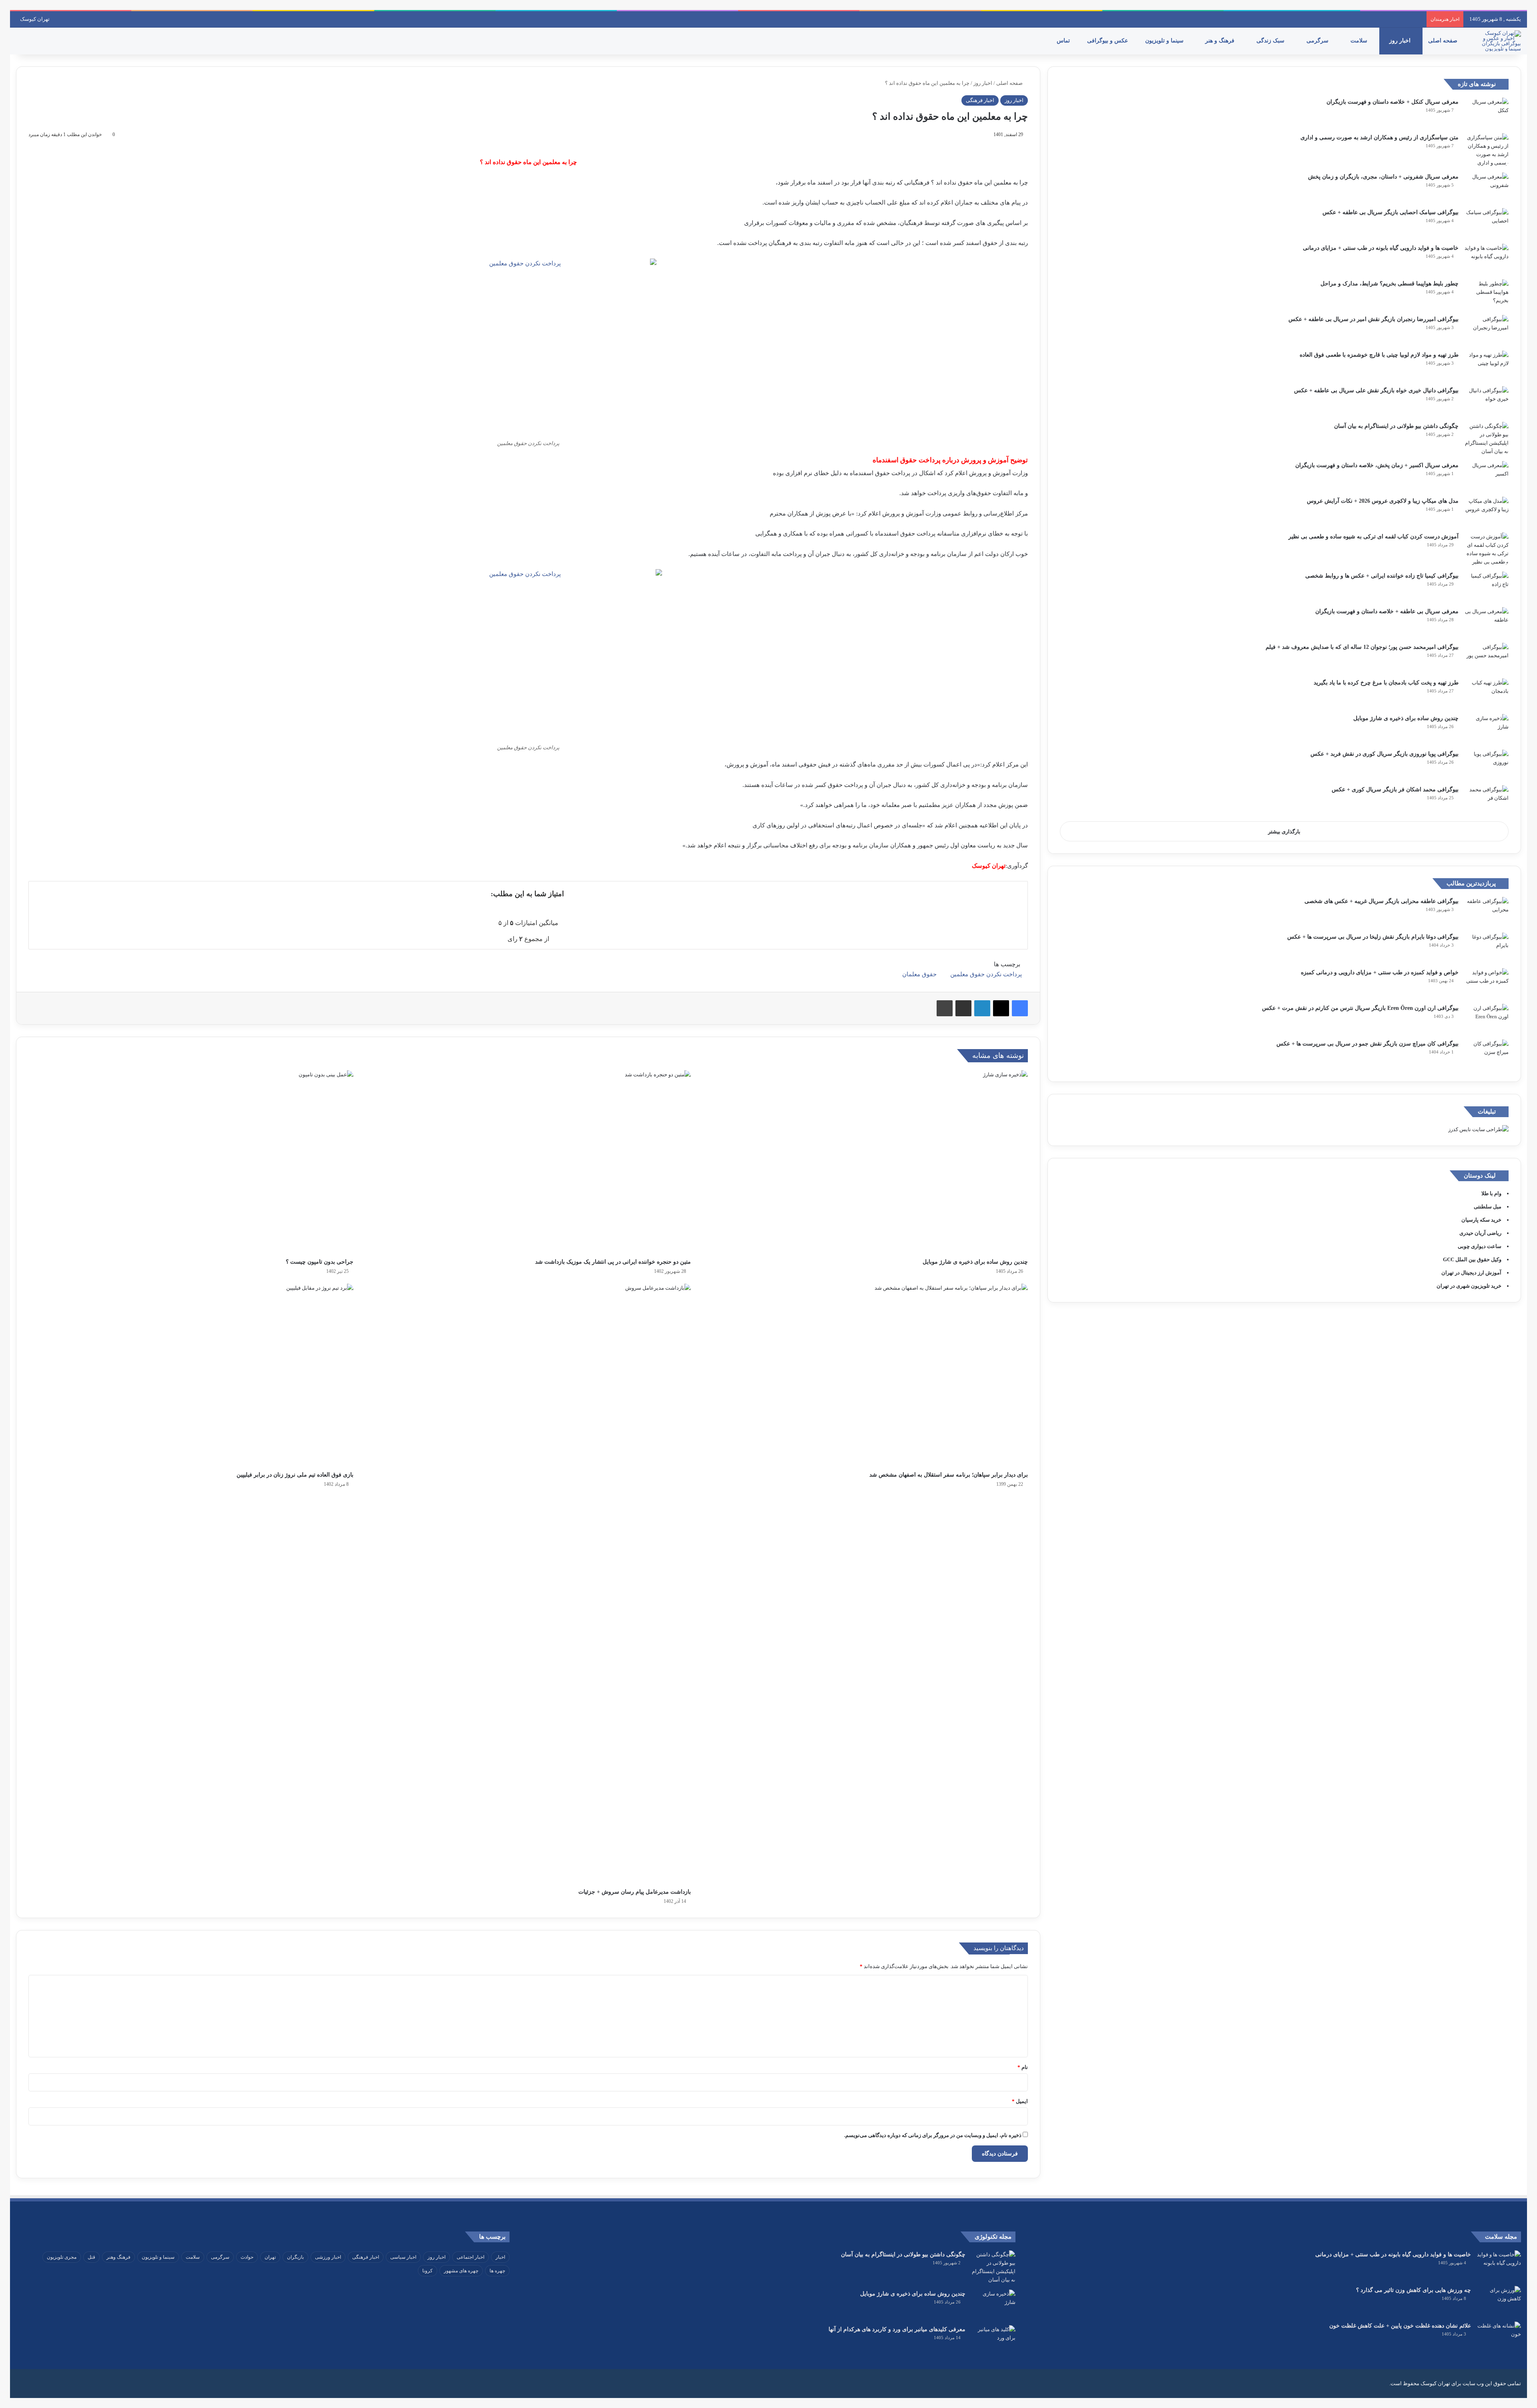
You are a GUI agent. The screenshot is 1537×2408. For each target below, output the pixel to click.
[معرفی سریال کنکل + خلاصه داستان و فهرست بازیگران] (1487, 113)
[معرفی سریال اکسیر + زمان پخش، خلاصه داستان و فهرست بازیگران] (1487, 476)
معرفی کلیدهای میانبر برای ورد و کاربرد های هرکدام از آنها (897, 2329)
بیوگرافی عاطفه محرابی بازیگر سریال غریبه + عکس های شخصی (1381, 901)
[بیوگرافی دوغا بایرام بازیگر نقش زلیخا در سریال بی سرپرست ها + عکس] (1487, 948)
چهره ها (497, 2271)
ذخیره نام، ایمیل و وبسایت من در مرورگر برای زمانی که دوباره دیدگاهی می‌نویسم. (933, 2135)
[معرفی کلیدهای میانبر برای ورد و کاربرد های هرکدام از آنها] (993, 2340)
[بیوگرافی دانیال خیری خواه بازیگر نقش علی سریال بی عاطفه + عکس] (1487, 401)
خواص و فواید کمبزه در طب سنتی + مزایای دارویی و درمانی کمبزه (1380, 972)
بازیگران (295, 2257)
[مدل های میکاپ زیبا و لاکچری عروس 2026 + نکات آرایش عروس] (1487, 512)
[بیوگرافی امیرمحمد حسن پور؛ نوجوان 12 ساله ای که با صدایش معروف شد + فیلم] (1487, 658)
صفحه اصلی (1444, 41)
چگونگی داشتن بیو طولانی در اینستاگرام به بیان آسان (1396, 426)
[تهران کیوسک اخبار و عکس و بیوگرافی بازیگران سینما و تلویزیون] (1499, 41)
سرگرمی (1318, 41)
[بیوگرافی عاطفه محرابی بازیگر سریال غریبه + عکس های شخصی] (1487, 912)
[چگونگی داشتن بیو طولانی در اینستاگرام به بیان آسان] (1487, 439)
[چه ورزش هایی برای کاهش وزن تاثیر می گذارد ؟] (1499, 2301)
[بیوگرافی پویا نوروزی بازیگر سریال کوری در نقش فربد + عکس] (1487, 765)
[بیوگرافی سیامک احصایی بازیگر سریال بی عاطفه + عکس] (1487, 223)
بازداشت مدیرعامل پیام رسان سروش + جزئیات (635, 1892)
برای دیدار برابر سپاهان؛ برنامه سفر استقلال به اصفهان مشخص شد (949, 1475)
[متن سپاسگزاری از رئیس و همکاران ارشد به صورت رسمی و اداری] (1487, 150)
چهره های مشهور (461, 2271)
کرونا (427, 2271)
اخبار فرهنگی (980, 100)
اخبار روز (1401, 41)
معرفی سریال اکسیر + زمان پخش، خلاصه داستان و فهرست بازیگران (1377, 465)
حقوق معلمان (919, 974)
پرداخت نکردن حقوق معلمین (986, 974)
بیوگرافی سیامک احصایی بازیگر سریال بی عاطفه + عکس (1391, 212)
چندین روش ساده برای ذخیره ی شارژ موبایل (975, 1262)
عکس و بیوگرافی (1108, 41)
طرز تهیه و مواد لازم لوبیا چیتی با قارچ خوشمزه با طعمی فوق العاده (1379, 355)
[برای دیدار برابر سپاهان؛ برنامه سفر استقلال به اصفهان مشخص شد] (865, 1375)
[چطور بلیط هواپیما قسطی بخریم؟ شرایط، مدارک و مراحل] (1487, 294)
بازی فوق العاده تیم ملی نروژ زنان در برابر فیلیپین (295, 1475)
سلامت (1360, 41)
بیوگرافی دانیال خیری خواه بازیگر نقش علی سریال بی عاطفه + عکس (1376, 390)
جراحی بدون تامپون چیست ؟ (320, 1262)
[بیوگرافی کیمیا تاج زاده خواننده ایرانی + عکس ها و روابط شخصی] (1487, 587)
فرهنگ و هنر (1221, 41)
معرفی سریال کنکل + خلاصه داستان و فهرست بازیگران (1393, 102)
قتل (91, 2257)
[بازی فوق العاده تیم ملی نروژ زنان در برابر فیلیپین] (191, 1375)
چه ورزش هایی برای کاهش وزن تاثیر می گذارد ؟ (1414, 2290)
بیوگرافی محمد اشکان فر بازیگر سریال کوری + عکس (1395, 790)
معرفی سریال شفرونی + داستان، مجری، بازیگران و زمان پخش (1383, 177)
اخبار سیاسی (403, 2257)
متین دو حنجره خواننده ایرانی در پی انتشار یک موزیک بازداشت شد (613, 1262)
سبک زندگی (1271, 41)
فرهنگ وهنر (118, 2257)
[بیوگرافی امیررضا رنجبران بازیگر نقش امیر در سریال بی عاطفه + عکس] (1487, 330)
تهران (270, 2257)
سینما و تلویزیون (1165, 41)
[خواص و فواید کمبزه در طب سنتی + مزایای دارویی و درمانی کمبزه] (1487, 983)
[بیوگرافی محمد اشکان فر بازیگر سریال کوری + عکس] (1487, 800)
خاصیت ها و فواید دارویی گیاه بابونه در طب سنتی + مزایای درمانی (1381, 248)
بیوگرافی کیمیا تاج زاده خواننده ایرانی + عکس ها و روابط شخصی (1382, 576)
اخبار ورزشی (328, 2257)
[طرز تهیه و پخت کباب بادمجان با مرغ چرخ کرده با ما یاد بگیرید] (1487, 693)
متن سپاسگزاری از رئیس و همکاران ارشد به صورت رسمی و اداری (1379, 137)
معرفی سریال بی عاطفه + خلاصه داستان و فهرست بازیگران (1387, 611)
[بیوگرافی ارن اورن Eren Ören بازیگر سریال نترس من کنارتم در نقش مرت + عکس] (1487, 1019)
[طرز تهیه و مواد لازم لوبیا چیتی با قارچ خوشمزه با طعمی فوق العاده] (1487, 366)
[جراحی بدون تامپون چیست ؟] (191, 1162)
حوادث (247, 2257)
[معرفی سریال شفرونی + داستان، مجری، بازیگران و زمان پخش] (1487, 188)
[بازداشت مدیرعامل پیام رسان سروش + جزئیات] (528, 1584)
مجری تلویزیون (62, 2257)
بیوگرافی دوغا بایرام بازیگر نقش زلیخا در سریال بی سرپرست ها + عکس (1373, 937)
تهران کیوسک (35, 19)
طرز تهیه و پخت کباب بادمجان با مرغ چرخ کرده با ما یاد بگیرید (1386, 683)
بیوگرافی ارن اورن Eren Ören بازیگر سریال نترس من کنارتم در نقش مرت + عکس (1360, 1008)
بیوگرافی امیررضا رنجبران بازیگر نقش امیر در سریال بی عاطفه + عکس (1373, 319)
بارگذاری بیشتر (1284, 832)
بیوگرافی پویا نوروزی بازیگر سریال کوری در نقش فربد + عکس (1385, 754)
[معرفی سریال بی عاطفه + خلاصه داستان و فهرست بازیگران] (1487, 622)
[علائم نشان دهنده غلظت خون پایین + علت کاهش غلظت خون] (1499, 2337)
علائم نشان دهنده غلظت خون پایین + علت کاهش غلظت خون (1400, 2326)
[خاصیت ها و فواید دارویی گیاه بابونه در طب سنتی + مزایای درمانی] (1487, 259)
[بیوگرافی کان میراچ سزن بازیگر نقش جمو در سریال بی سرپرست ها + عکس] (1487, 1055)
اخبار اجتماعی (471, 2257)
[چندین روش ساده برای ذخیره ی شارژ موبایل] (865, 1162)
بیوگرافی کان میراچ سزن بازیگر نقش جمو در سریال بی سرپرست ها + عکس (1367, 1044)
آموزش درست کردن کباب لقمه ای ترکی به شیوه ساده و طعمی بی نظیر (1373, 537)
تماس (1064, 41)
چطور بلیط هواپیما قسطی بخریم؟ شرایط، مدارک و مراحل (1390, 284)
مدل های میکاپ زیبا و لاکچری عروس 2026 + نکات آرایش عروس (1383, 501)
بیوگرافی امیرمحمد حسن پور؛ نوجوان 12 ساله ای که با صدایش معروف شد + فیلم (1362, 647)
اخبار (500, 2257)
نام (1023, 2067)
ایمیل (1020, 2101)
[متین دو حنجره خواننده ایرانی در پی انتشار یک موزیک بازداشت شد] (528, 1162)
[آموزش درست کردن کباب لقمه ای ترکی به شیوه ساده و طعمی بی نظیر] (1487, 549)
